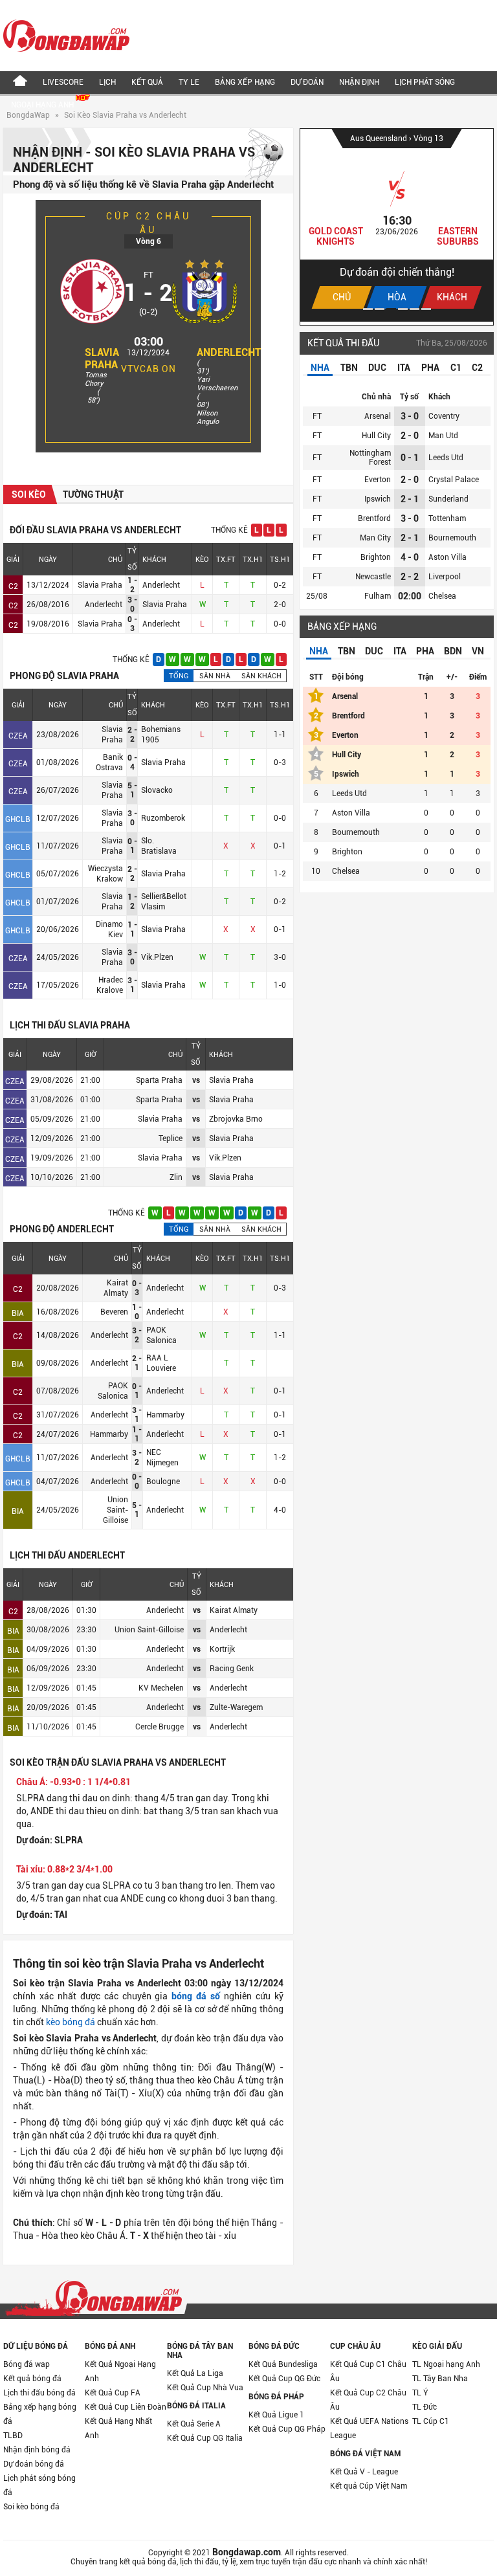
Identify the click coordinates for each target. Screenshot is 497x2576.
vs (196, 1080)
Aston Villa (447, 557)
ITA (404, 368)
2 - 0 (410, 436)
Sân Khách (261, 676)
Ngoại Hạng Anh (43, 105)
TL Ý (420, 2393)
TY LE (189, 82)
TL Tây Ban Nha (440, 2379)
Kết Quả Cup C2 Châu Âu (368, 2400)
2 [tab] (380, 309)
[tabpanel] (375, 225)
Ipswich (378, 499)
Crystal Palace (454, 480)
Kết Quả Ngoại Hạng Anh (120, 2371)
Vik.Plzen (157, 957)
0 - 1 (410, 458)
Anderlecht (229, 352)
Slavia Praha (102, 359)
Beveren (114, 1312)
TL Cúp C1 (431, 2421)
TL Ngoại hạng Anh (446, 2364)
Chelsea (442, 596)
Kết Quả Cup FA (113, 2393)
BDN (453, 651)
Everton (378, 480)
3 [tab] (391, 309)
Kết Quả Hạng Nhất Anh (118, 2428)
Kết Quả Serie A (194, 2424)
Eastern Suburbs (436, 236)
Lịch (107, 82)
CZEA (18, 736)
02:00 (410, 596)
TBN (349, 368)
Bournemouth (452, 538)
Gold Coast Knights (314, 236)
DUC (377, 368)
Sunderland (448, 499)
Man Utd (443, 436)
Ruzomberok (163, 818)
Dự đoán (307, 82)
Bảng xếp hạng (245, 82)
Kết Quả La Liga (195, 2373)
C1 (456, 368)
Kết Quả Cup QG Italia (205, 2438)
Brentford (374, 518)
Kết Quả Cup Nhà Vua (205, 2388)
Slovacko (157, 790)
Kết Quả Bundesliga (283, 2364)
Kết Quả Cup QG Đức (284, 2379)
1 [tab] (368, 309)
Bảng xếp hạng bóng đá (40, 2414)
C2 (13, 586)
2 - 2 (410, 577)
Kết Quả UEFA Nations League (369, 2428)
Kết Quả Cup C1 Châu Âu (368, 2371)
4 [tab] (403, 309)
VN (478, 651)
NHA (320, 368)
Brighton (376, 557)
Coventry (444, 416)
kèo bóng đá (71, 2022)
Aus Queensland (358, 139)
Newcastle (373, 577)
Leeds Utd (446, 458)
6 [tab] (426, 309)
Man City (375, 538)
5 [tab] (414, 309)
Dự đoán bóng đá (34, 2464)
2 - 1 (410, 499)
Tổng (179, 676)
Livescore (63, 82)
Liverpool (445, 577)
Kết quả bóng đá (32, 2379)
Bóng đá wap (27, 2364)
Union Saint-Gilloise (116, 1510)
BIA (18, 1313)
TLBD (13, 2436)
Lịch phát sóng (425, 82)
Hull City (376, 436)
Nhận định (359, 82)
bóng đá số (196, 1996)
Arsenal (378, 416)
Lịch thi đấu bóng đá (39, 2393)
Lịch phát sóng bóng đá (39, 2485)
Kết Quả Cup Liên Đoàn (126, 2407)
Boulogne (163, 1482)
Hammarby (165, 1415)
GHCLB (18, 819)
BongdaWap (28, 115)
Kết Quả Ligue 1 (276, 2415)
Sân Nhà (215, 676)
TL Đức (425, 2407)
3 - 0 (410, 416)
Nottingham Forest (370, 458)
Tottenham (447, 518)
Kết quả (147, 82)
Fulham (378, 596)
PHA (430, 368)
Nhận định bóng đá (37, 2450)
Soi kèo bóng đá (31, 2507)
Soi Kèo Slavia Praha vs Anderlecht (125, 115)
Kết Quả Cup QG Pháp (287, 2429)
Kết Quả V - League (364, 2472)
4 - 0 (410, 557)
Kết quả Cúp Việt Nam (369, 2486)
